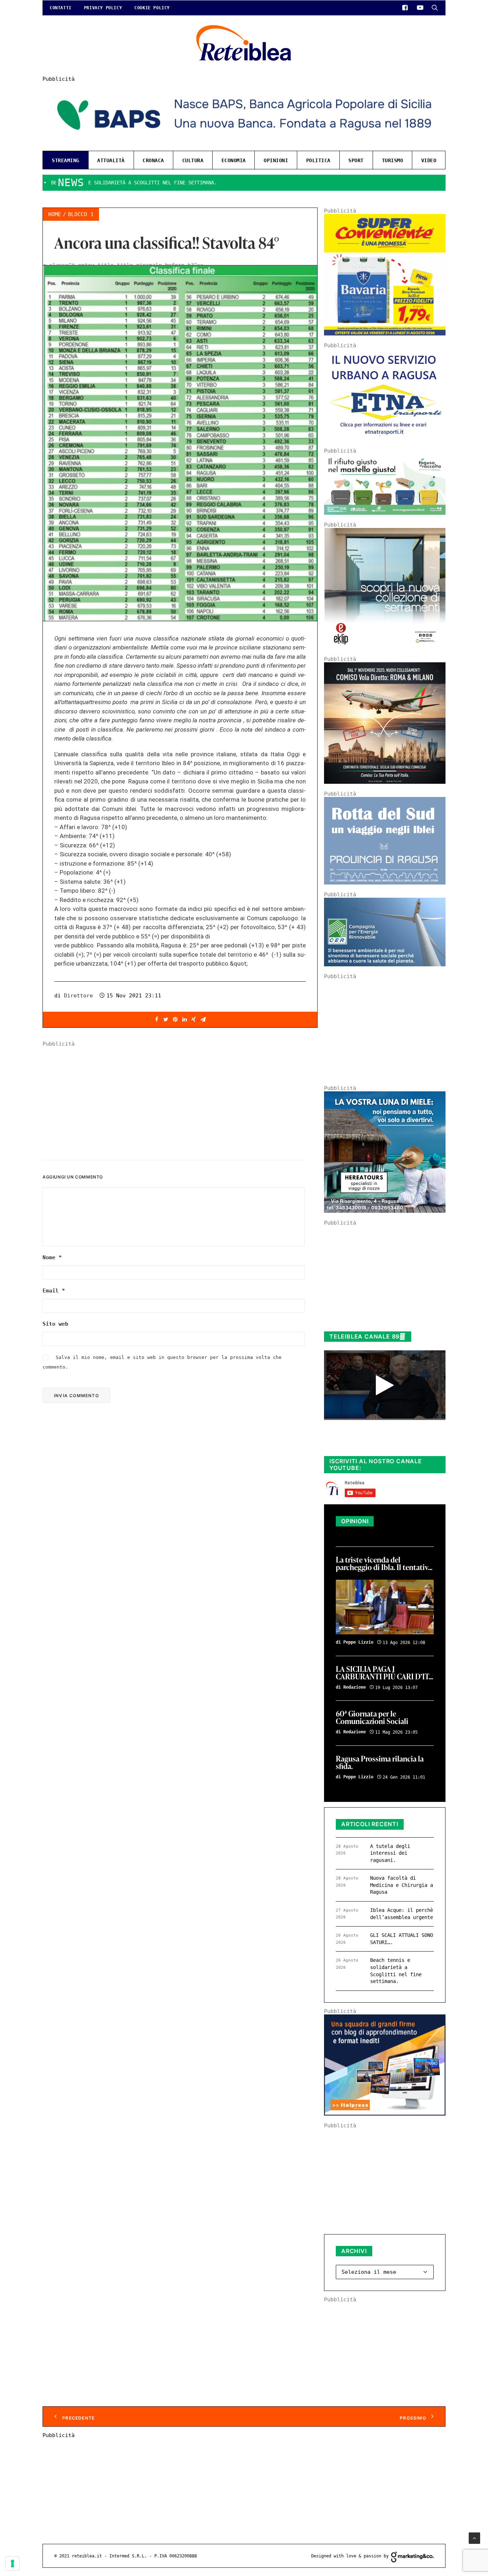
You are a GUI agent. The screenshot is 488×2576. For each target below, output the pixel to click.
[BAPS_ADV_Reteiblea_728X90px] (244, 142)
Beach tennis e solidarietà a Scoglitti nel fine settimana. (396, 1971)
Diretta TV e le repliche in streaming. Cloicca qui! (378, 1443)
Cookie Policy (152, 8)
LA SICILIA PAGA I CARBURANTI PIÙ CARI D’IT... (384, 1673)
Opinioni (276, 160)
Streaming (66, 160)
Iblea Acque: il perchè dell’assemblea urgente (402, 1914)
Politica (318, 160)
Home (55, 214)
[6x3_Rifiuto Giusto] (385, 513)
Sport (356, 160)
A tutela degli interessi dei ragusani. (390, 1853)
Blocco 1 (81, 214)
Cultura (193, 160)
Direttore (78, 996)
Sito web (55, 1324)
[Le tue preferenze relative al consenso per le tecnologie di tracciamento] (13, 2563)
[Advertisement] (180, 1097)
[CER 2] (385, 965)
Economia (234, 160)
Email (54, 1291)
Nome (52, 1257)
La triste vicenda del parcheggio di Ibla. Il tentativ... (384, 1564)
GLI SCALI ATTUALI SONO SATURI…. (402, 1939)
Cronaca (153, 160)
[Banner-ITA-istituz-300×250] (385, 2114)
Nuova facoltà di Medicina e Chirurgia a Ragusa (402, 1885)
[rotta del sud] (385, 883)
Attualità (111, 160)
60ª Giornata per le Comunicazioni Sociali (372, 1718)
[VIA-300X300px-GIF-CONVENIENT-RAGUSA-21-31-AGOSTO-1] (385, 334)
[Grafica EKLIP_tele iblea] (385, 647)
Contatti (61, 8)
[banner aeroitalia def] (385, 782)
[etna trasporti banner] (385, 439)
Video (429, 160)
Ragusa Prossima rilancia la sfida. (380, 1763)
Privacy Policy (103, 8)
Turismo (393, 160)
